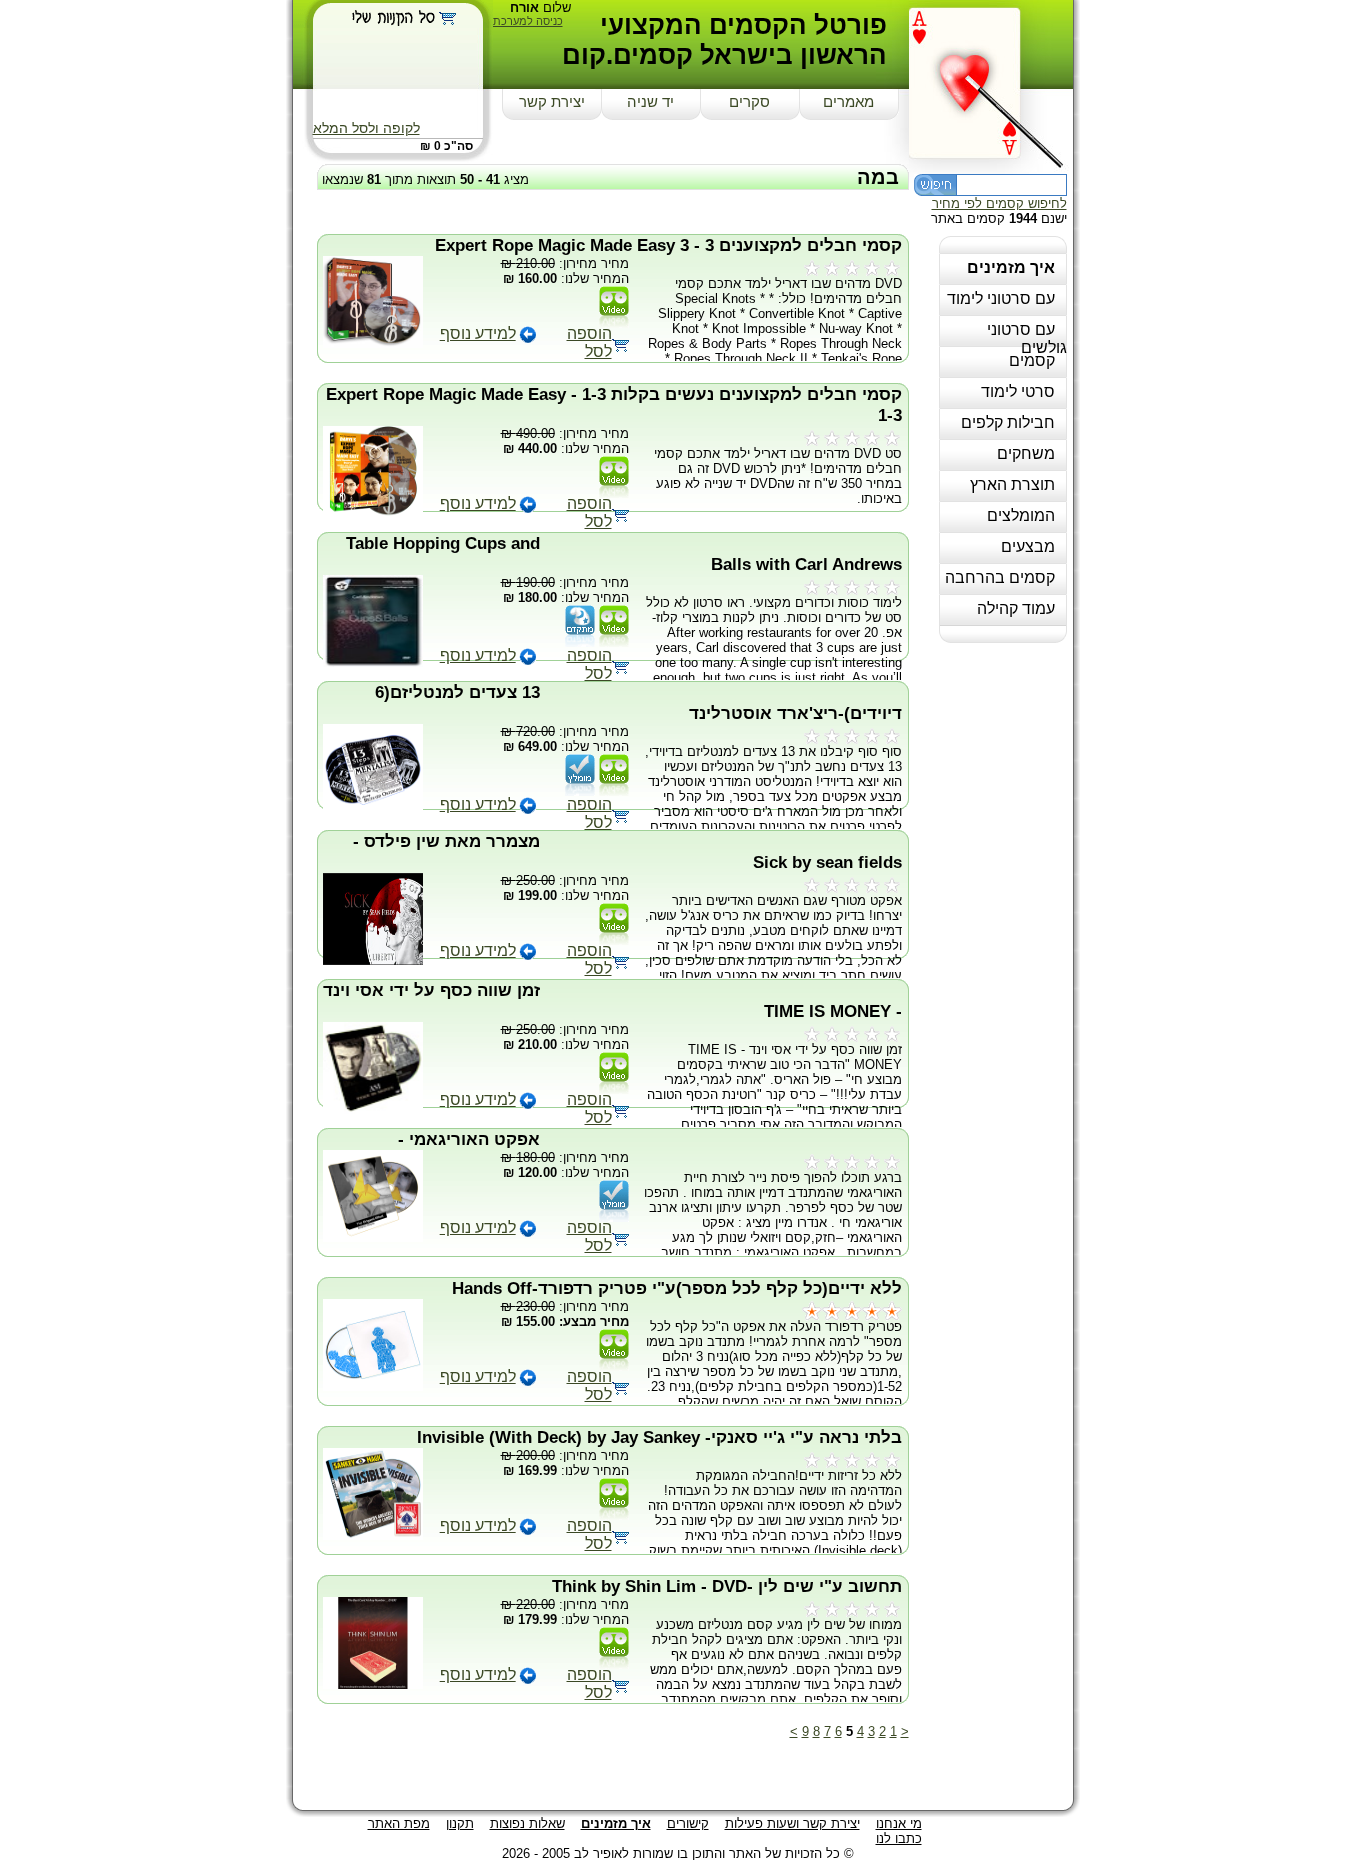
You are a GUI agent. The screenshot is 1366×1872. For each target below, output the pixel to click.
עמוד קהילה (1016, 608)
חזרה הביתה (991, 82)
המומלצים (1021, 515)
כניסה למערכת (528, 21)
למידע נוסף (478, 333)
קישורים (688, 1823)
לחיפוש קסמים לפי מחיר (999, 203)
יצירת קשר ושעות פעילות (792, 1823)
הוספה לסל (589, 342)
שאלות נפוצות (527, 1823)
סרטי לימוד (1018, 391)
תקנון (460, 1823)
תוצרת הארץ (1012, 484)
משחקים (1026, 453)
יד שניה (650, 102)
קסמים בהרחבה (1000, 577)
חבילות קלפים (1008, 422)
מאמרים (848, 102)
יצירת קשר (552, 102)
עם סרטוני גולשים (1027, 338)
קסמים (1032, 360)
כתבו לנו (899, 1838)
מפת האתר (399, 1823)
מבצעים (1028, 546)
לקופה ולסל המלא (366, 128)
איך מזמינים (1011, 267)
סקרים (749, 102)
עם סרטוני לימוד (1001, 298)
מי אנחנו (899, 1823)
